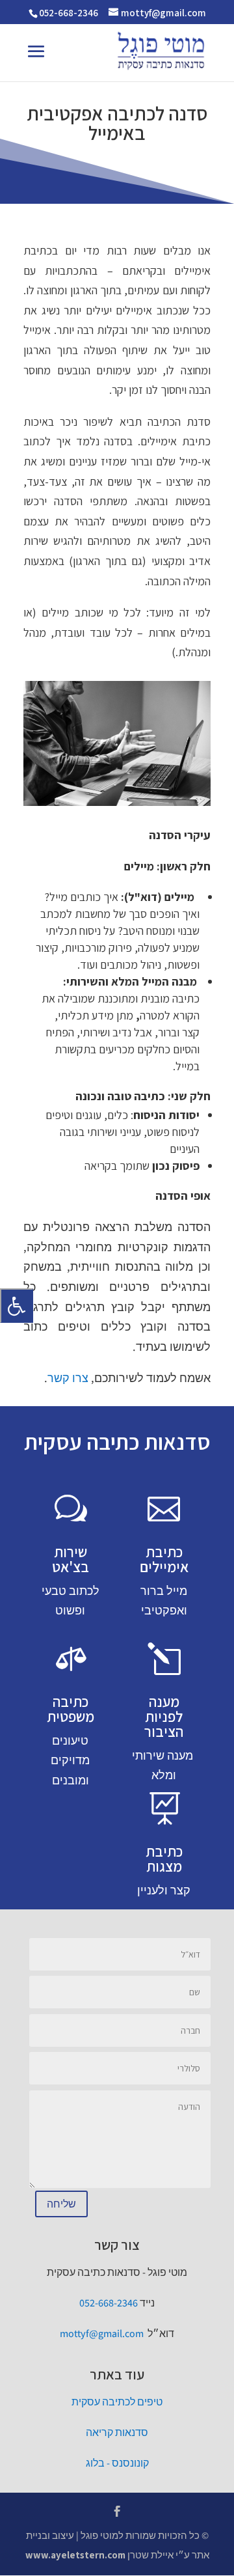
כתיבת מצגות (164, 1859)
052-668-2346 (69, 13)
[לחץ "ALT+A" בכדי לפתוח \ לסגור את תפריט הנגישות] (17, 1306)
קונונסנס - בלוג (117, 2463)
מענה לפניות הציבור (164, 1717)
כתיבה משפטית (71, 1709)
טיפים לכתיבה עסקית (117, 2402)
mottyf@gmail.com (102, 2334)
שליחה (61, 2204)
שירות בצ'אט (71, 1559)
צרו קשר (68, 1378)
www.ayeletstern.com (75, 2555)
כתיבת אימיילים (164, 1559)
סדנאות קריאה (117, 2432)
